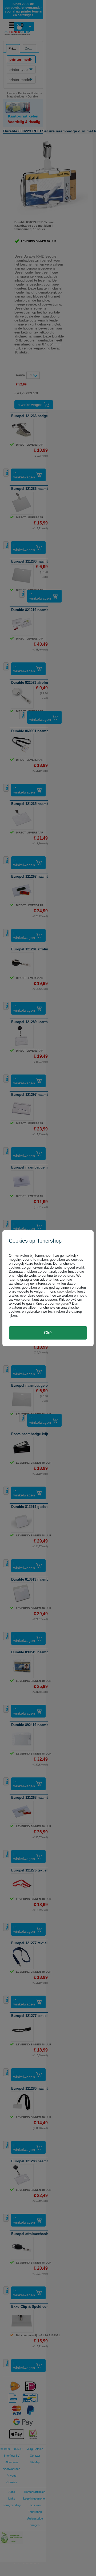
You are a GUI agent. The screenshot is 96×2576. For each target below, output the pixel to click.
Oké (48, 1333)
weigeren (62, 1303)
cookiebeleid (67, 1291)
